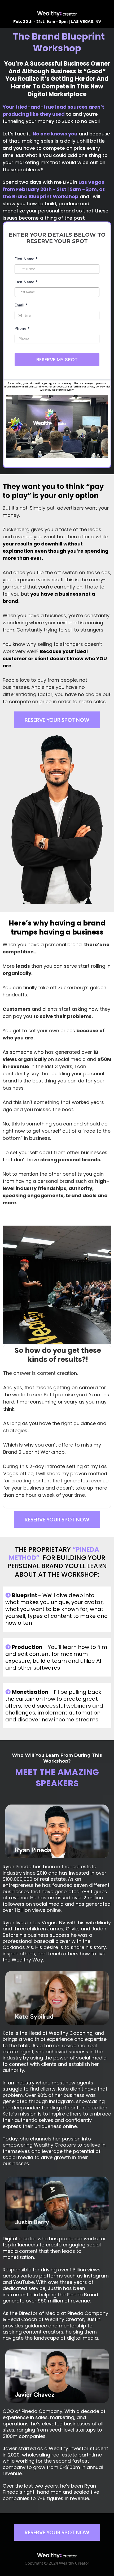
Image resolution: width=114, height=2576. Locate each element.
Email (21, 305)
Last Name (26, 282)
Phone (22, 328)
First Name (26, 259)
